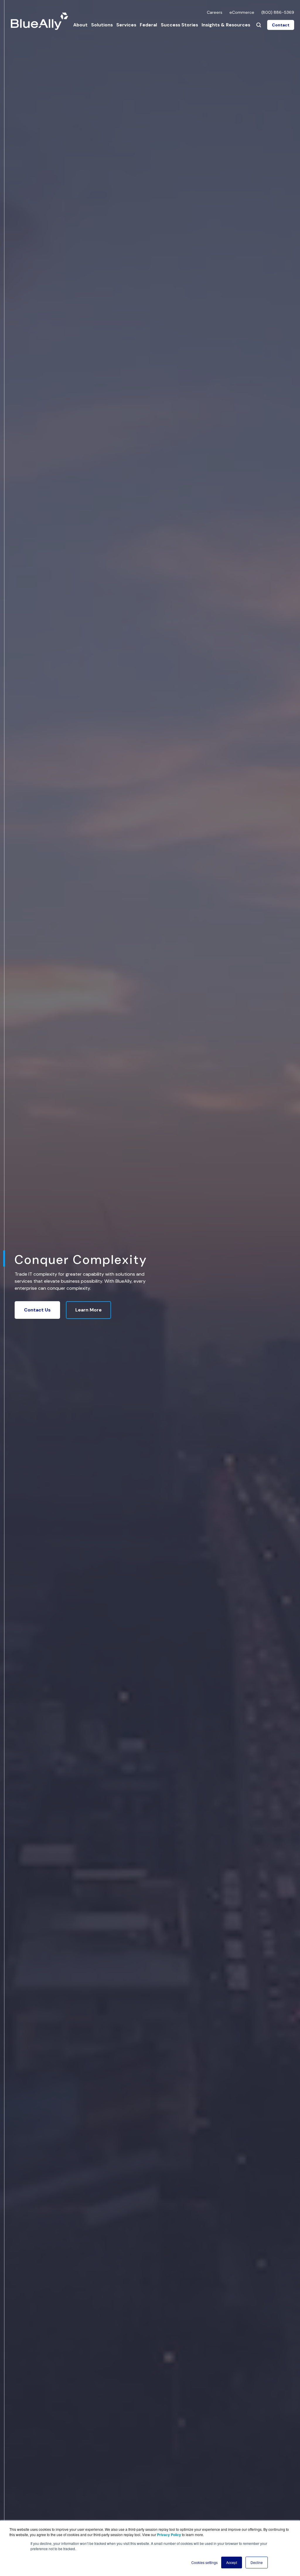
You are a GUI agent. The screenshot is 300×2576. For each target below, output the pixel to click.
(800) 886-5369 (278, 12)
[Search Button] (259, 25)
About (80, 25)
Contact (281, 25)
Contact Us (37, 1310)
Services (126, 25)
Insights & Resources (226, 25)
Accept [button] (232, 2562)
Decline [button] (257, 2562)
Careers (215, 12)
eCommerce (242, 12)
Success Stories (179, 25)
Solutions (102, 25)
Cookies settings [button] (204, 2562)
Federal (148, 25)
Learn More (88, 1310)
